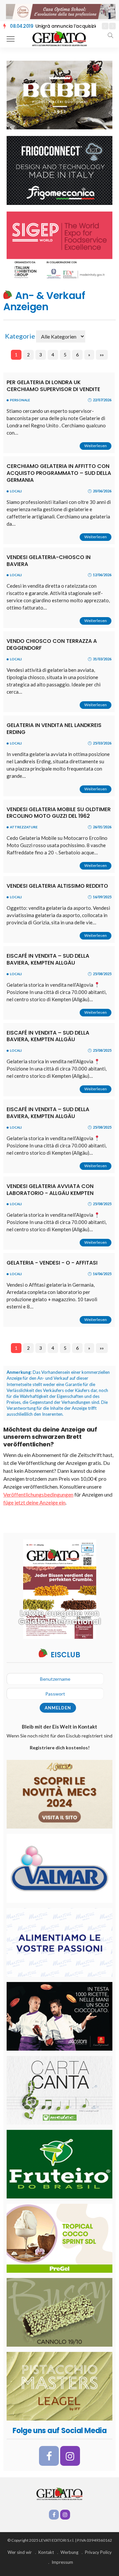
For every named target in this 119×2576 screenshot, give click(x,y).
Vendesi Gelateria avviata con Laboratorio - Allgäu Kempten (50, 1190)
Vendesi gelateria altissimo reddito (57, 886)
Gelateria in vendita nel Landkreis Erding (54, 729)
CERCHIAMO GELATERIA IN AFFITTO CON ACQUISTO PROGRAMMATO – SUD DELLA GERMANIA (59, 473)
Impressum (62, 2562)
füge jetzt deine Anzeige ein (34, 1502)
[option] (53, 26)
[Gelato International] (59, 38)
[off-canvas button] (11, 39)
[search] (110, 35)
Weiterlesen (96, 446)
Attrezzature (24, 827)
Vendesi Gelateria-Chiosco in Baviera (49, 561)
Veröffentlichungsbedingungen (38, 1494)
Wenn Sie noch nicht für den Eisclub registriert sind (59, 1742)
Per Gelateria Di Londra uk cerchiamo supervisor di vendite (53, 386)
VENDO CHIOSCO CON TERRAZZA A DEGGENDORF (52, 644)
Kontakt (46, 2552)
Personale (20, 400)
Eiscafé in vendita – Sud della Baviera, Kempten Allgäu (48, 959)
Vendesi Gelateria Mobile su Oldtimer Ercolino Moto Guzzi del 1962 (59, 813)
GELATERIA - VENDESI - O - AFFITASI (52, 1263)
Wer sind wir (20, 2552)
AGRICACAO (36, 26)
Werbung (69, 2552)
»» (102, 355)
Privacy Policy (98, 2552)
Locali (16, 491)
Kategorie (20, 336)
